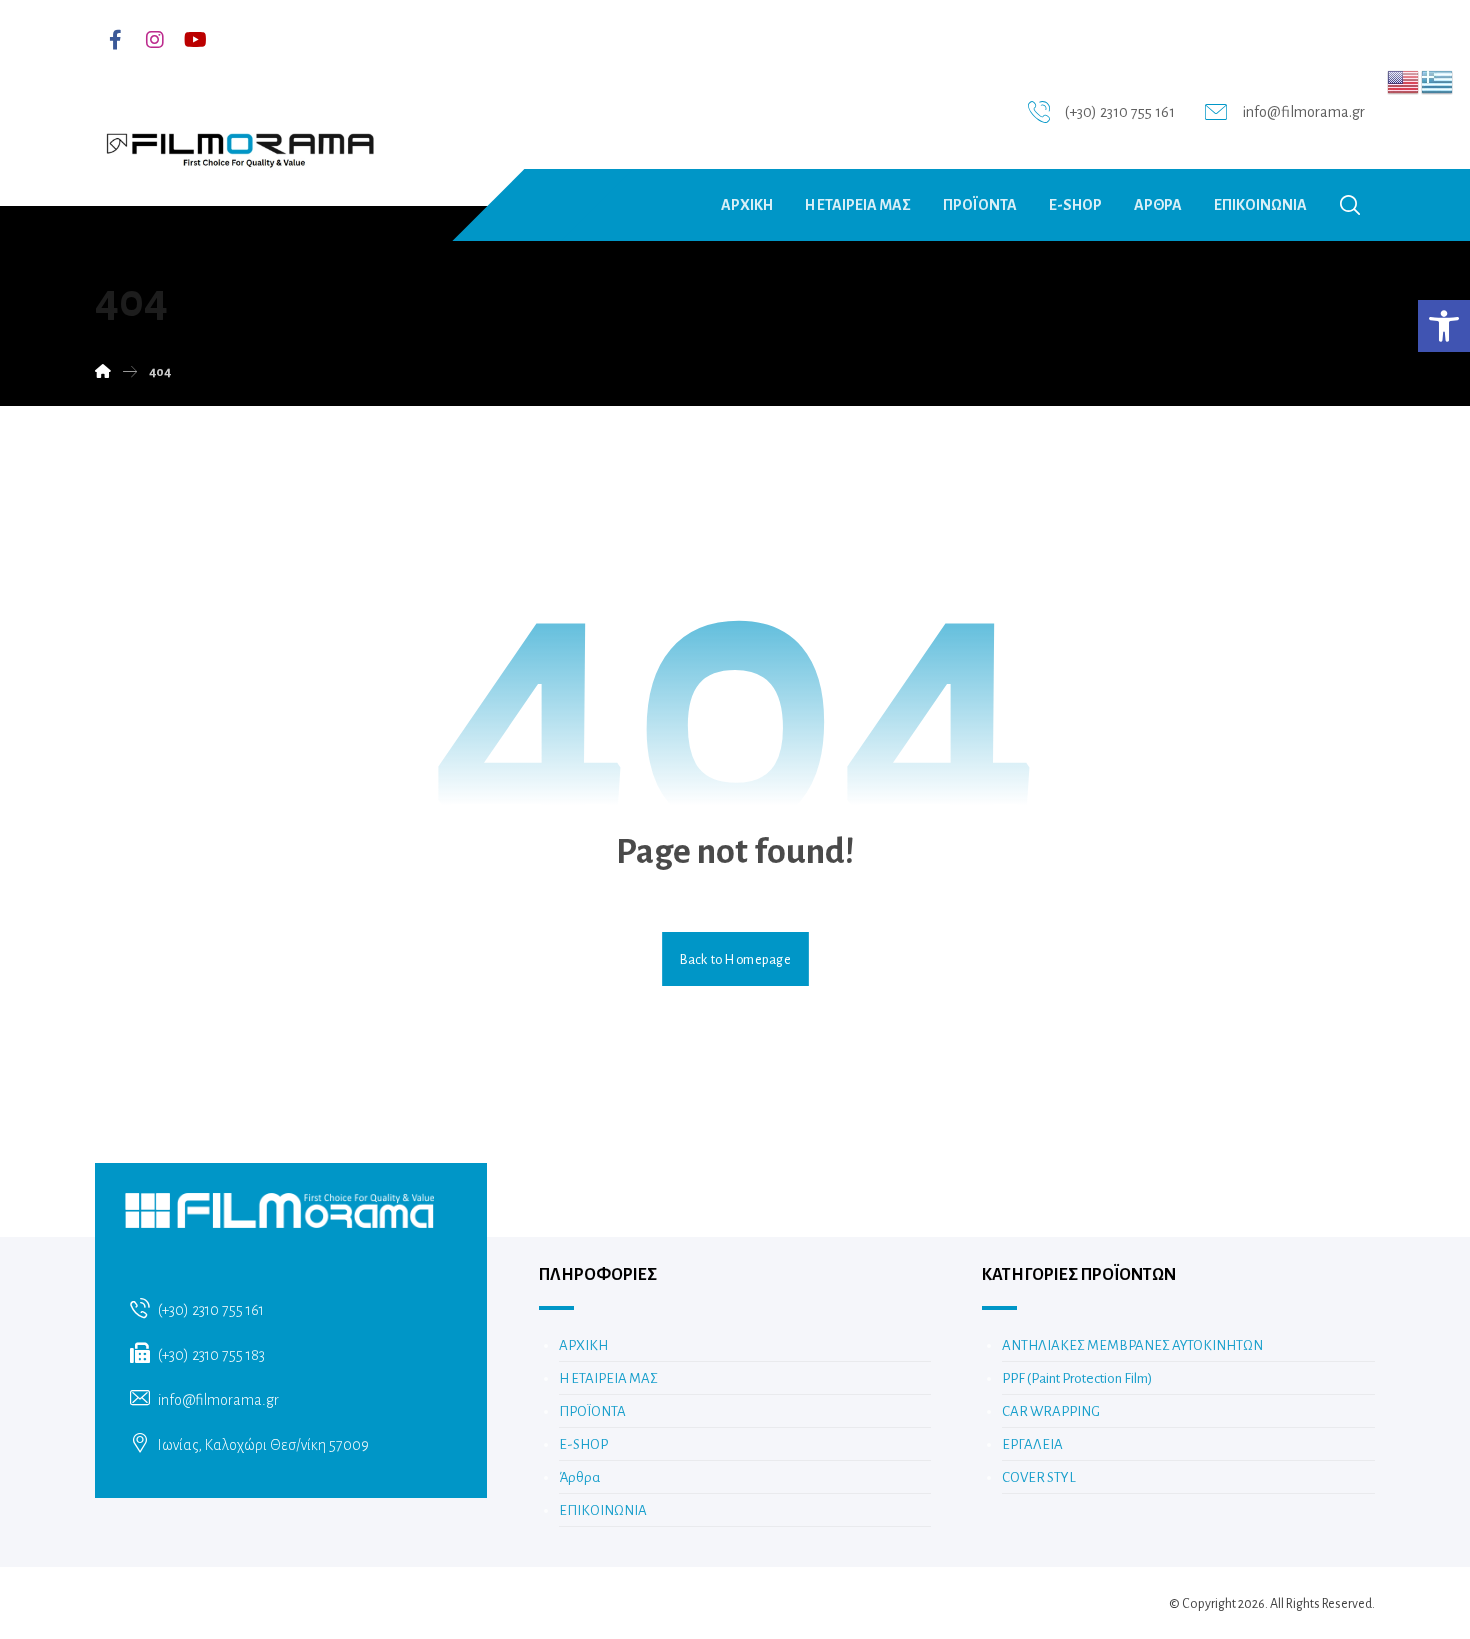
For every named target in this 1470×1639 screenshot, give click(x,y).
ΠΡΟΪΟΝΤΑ (592, 1411)
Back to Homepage (735, 959)
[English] (1404, 81)
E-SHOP (583, 1444)
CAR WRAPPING (1051, 1411)
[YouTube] (195, 40)
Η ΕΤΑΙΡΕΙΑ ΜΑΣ (608, 1378)
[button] (1444, 326)
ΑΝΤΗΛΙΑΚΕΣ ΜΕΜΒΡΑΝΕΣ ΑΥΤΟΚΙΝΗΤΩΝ (1132, 1345)
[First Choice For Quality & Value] (239, 143)
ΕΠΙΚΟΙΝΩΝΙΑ (603, 1510)
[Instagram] (155, 40)
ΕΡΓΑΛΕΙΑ (1032, 1444)
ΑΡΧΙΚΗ (583, 1345)
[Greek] (1438, 81)
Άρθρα (579, 1477)
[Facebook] (115, 40)
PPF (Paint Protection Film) (1077, 1378)
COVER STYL (1039, 1477)
